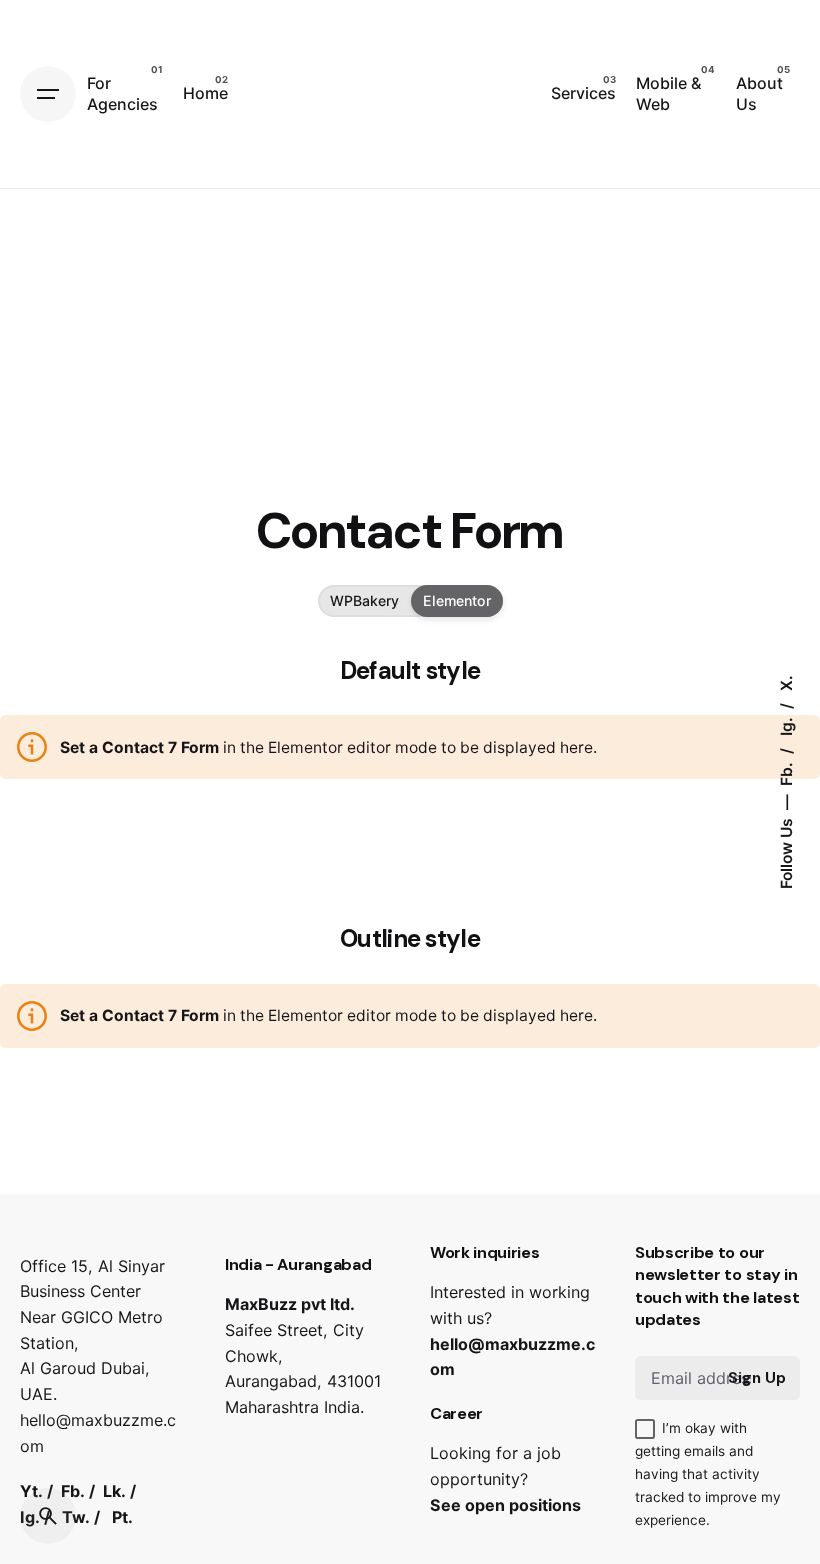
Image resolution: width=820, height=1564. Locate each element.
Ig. (786, 724)
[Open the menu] (48, 94)
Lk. (114, 1491)
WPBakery (364, 600)
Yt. (31, 1491)
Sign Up (757, 1378)
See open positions (505, 1505)
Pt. (122, 1517)
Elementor (457, 600)
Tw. (76, 1517)
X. (786, 683)
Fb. (786, 772)
